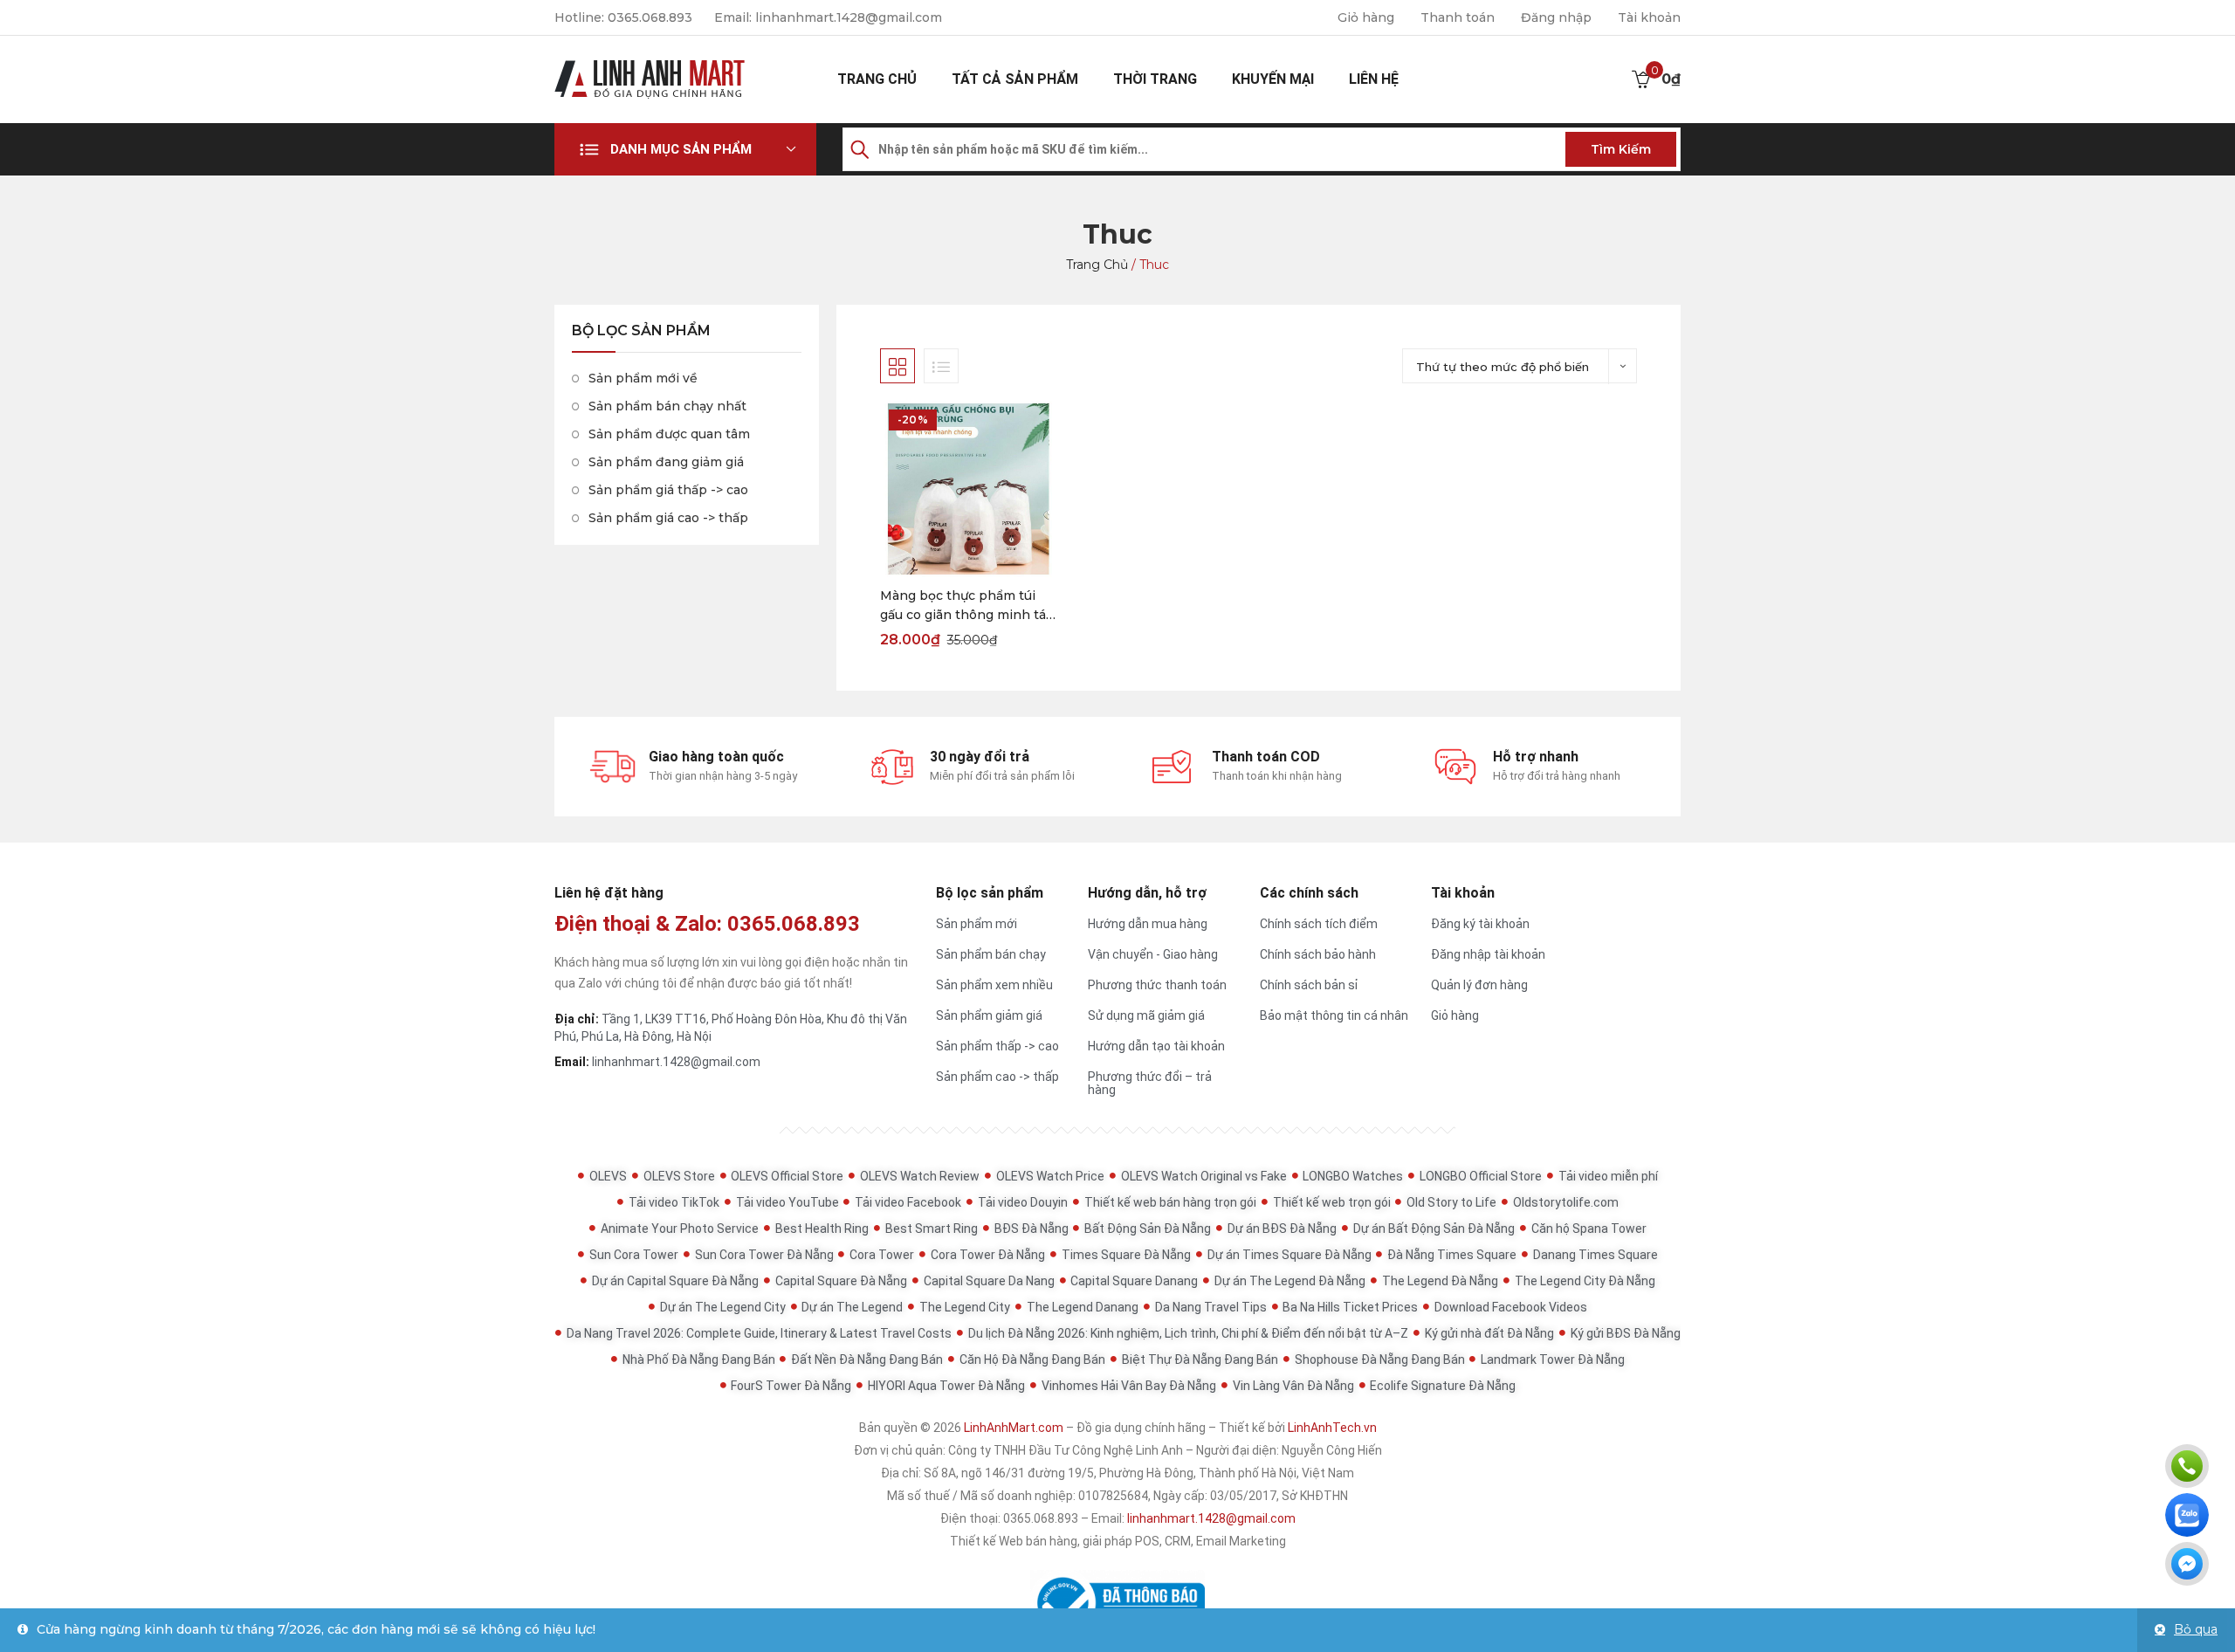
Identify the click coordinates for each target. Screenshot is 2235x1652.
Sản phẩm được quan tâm (669, 434)
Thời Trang (1155, 79)
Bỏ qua (2196, 1629)
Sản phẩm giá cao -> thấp (668, 518)
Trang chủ (877, 79)
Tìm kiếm (1621, 149)
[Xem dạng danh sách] (941, 366)
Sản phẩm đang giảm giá (666, 462)
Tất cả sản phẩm (1015, 79)
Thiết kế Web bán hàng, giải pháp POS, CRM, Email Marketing (1118, 1541)
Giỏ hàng (1366, 17)
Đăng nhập (1556, 17)
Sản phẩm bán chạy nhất (667, 406)
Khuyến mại (1273, 79)
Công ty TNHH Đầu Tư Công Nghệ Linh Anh (1066, 1450)
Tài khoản (1649, 17)
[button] (685, 149)
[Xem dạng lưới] (897, 366)
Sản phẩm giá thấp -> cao (668, 490)
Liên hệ (1374, 79)
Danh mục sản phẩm (681, 149)
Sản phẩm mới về (643, 378)
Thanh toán (1458, 17)
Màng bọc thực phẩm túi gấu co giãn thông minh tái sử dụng (965, 606)
